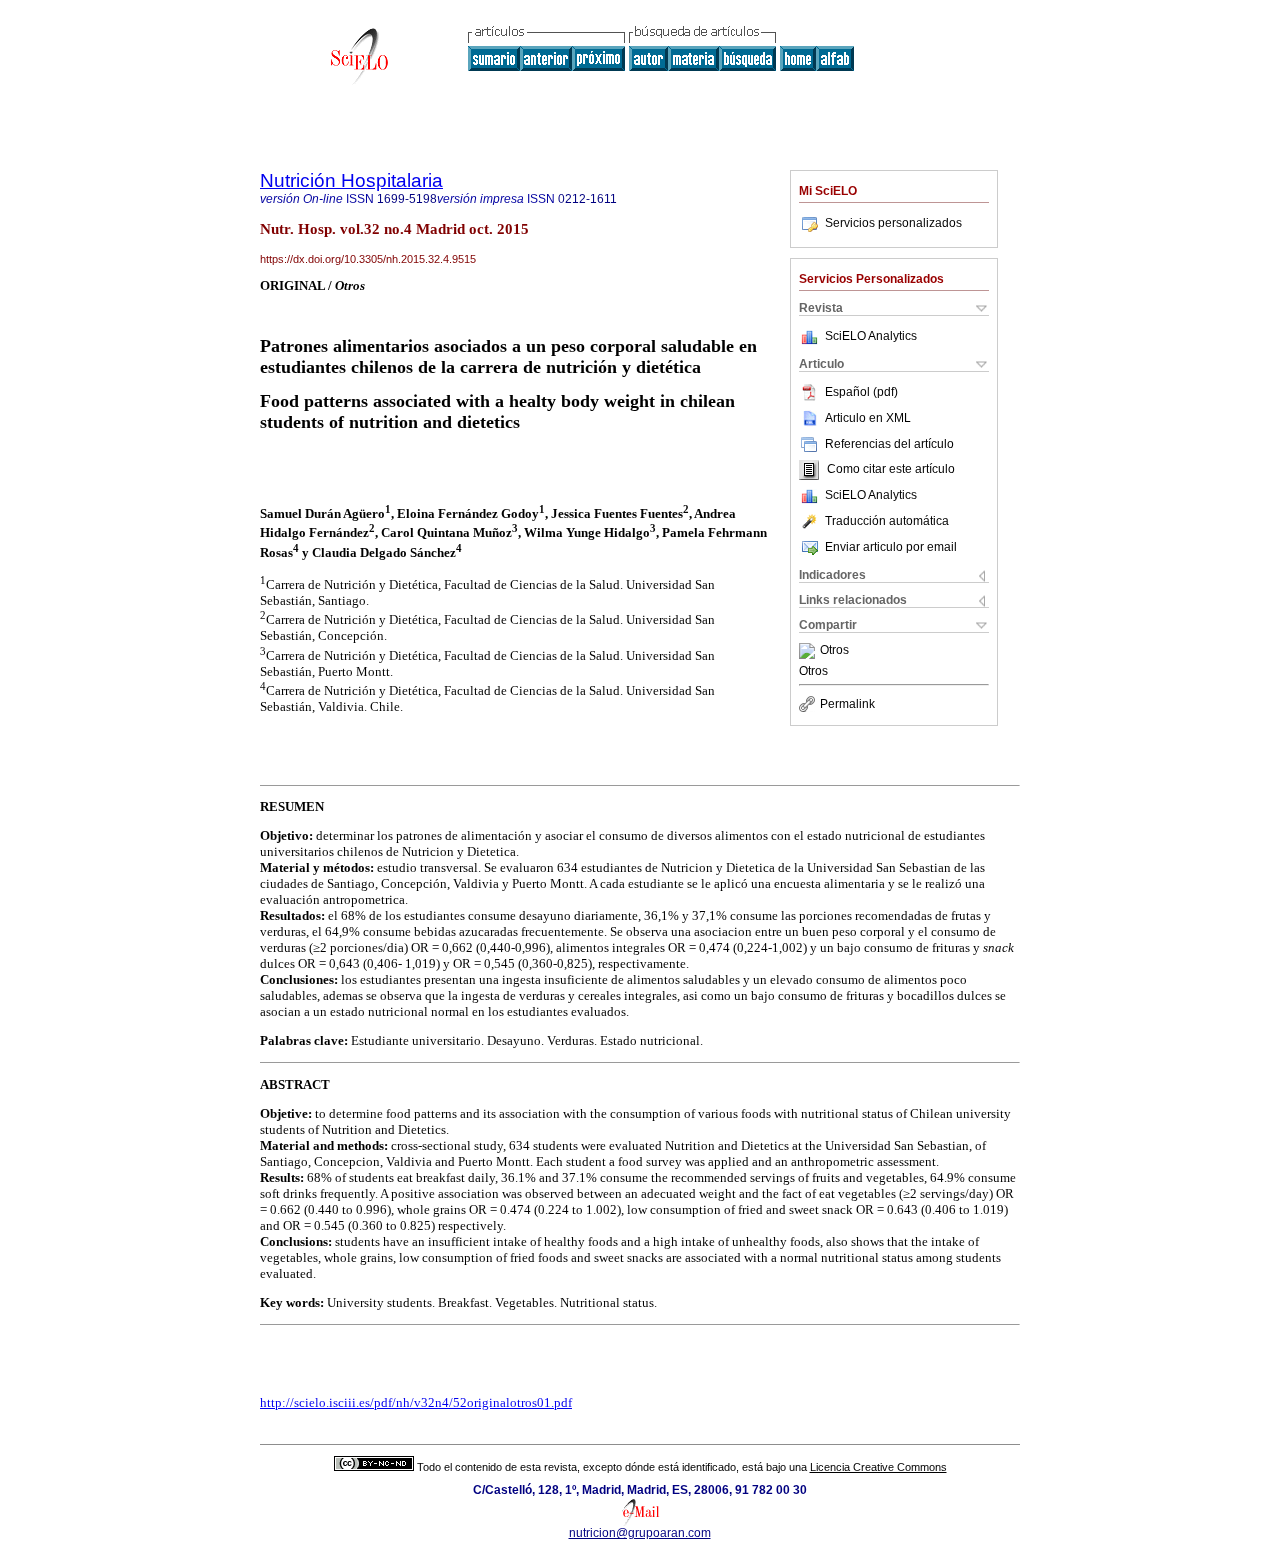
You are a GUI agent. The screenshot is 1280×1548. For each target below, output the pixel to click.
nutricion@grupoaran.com (640, 1533)
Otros (834, 651)
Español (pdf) (861, 392)
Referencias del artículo (889, 444)
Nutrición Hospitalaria (351, 180)
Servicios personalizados (893, 223)
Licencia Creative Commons (878, 1467)
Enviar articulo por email (891, 547)
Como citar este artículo (891, 470)
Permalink (847, 704)
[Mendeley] (809, 651)
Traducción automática (887, 521)
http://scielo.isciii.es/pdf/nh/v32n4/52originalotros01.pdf (416, 1402)
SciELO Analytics (871, 336)
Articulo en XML (868, 418)
